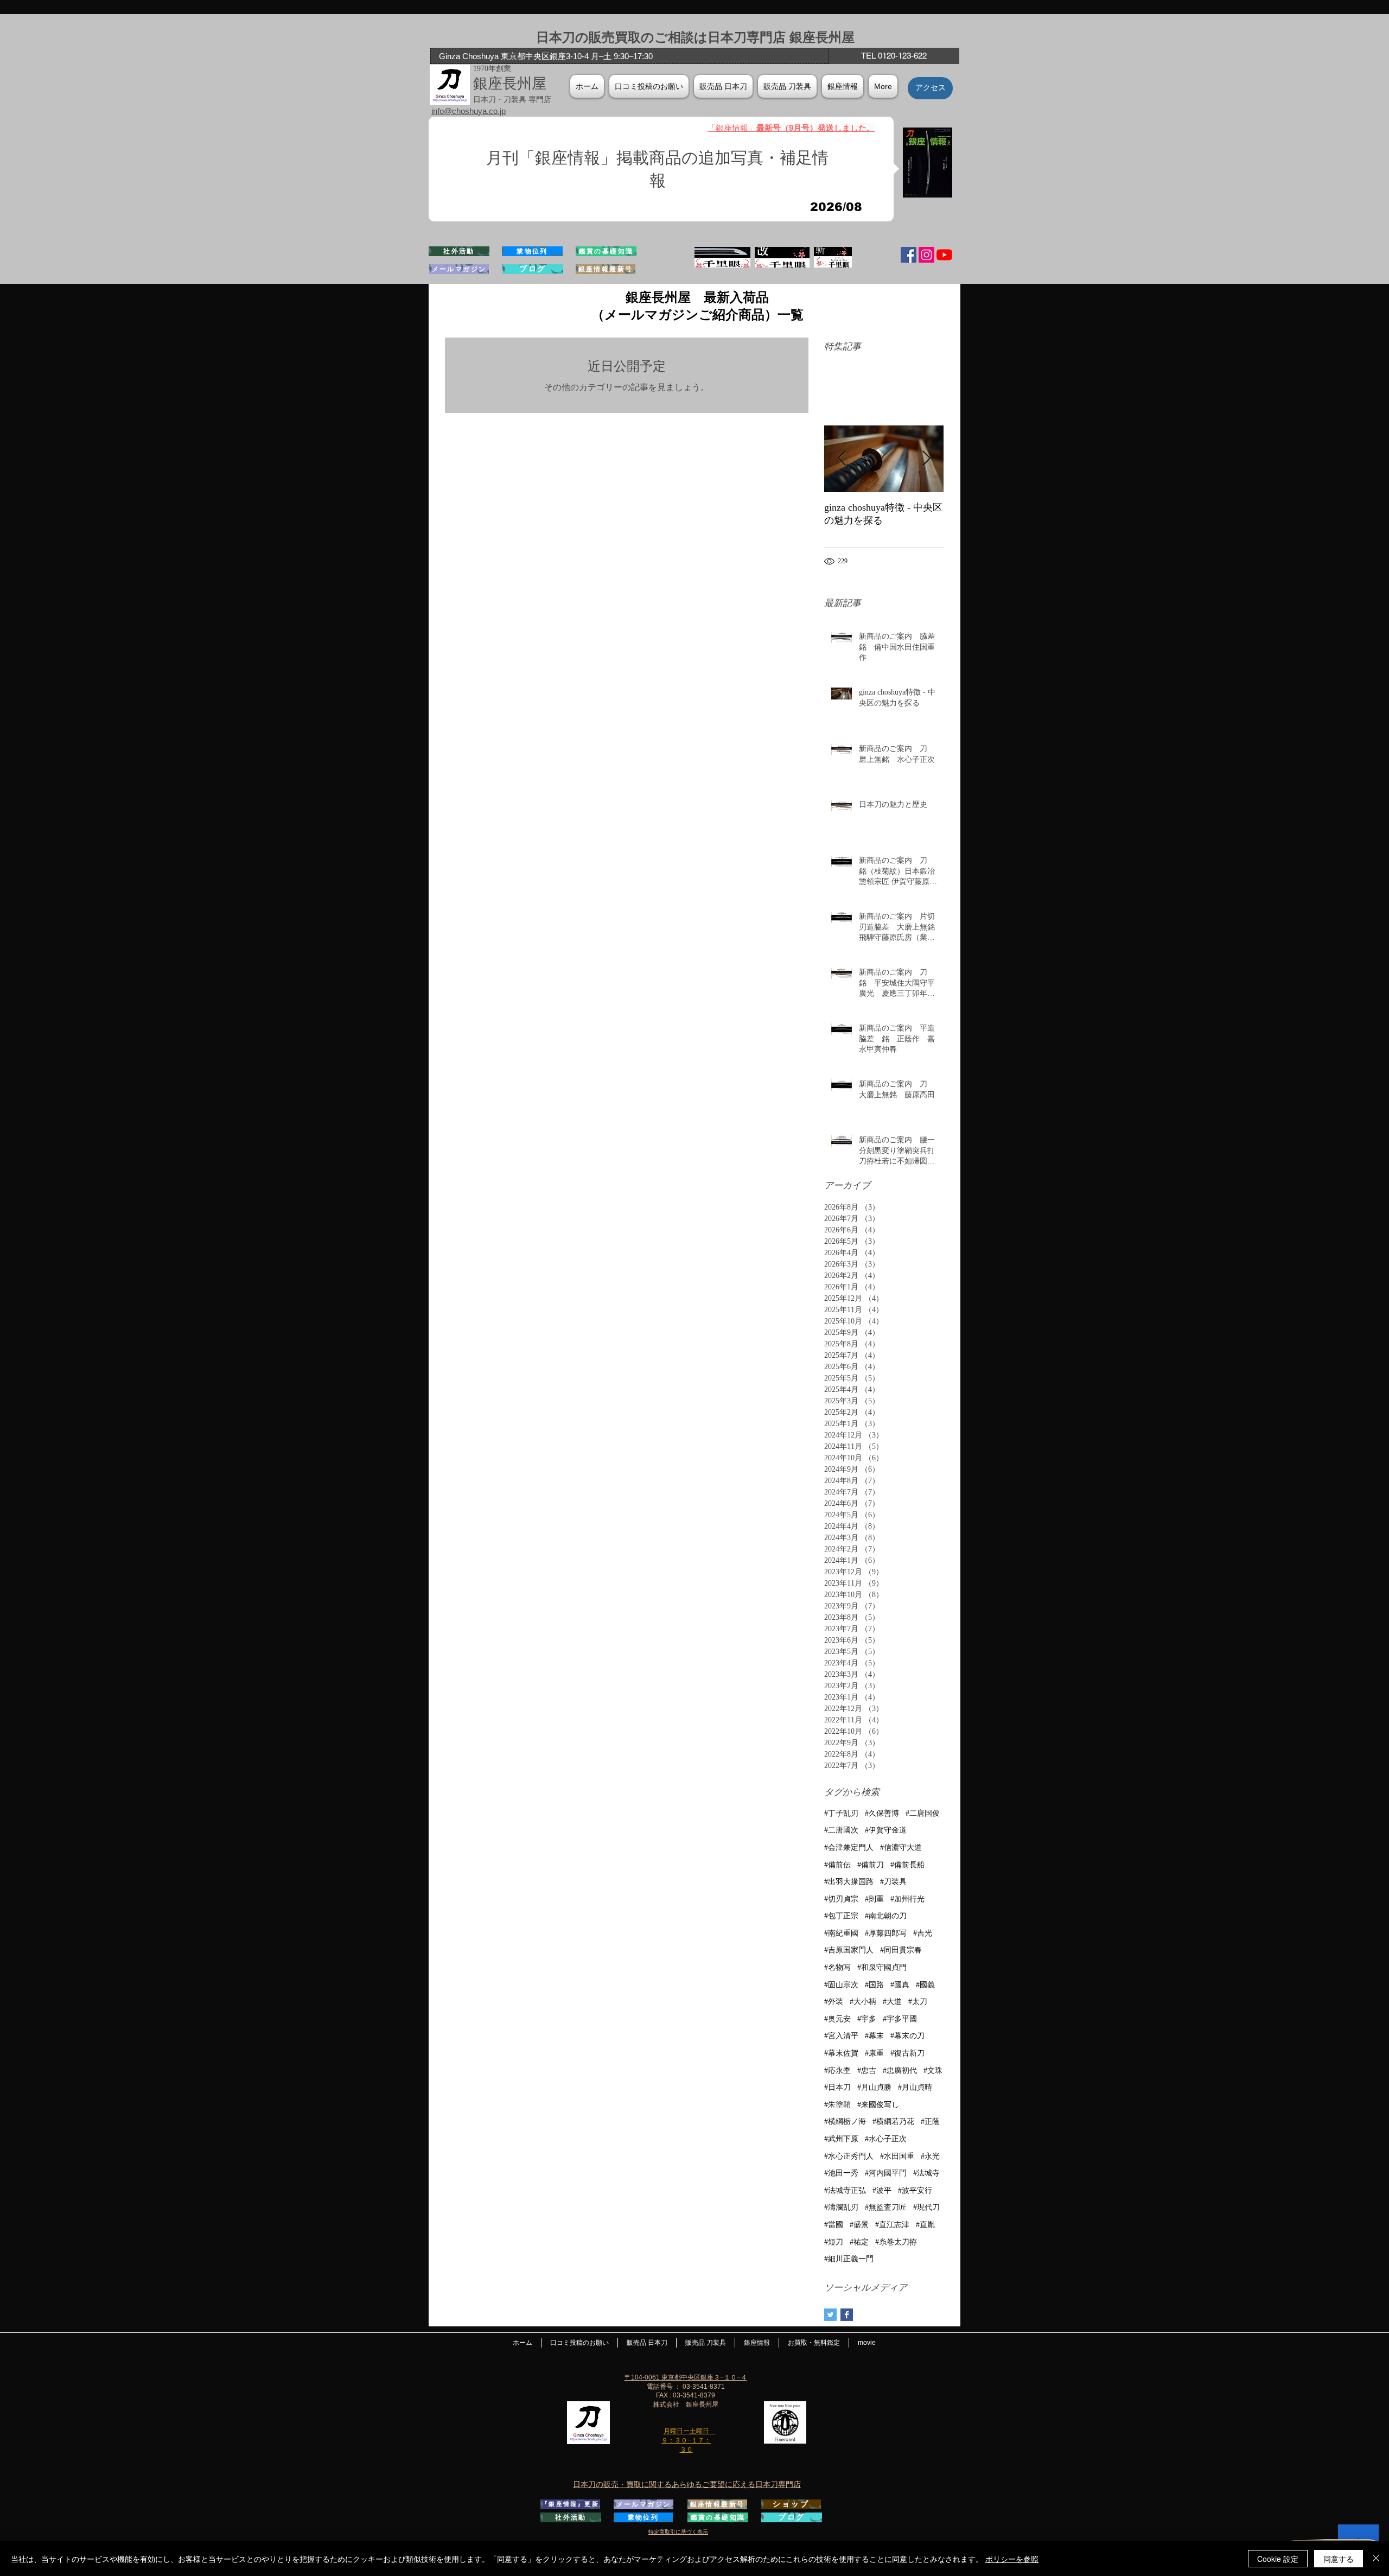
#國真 (900, 1985)
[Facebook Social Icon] (909, 255)
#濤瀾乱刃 (841, 2207)
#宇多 (867, 2019)
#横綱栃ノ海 (845, 2122)
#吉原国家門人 (849, 1950)
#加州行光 (907, 1899)
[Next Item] (926, 459)
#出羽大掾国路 (849, 1882)
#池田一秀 (841, 2173)
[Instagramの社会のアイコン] (926, 255)
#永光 (930, 2156)
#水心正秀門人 (849, 2156)
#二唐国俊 (923, 1813)
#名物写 (837, 1967)
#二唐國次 (841, 1830)
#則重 (874, 1899)
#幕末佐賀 (841, 2053)
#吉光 (923, 1933)
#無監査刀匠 (886, 2207)
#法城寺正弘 (845, 2190)
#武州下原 (841, 2139)
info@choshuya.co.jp (469, 111)
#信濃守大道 (901, 1847)
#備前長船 (907, 1865)
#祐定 (859, 2242)
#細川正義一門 (849, 2259)
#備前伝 (837, 1865)
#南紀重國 (841, 1933)
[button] (843, 86)
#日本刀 (837, 2087)
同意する (1339, 2559)
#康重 (874, 2053)
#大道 (892, 2002)
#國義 (925, 1985)
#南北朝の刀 (886, 1916)
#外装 (834, 2002)
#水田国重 (897, 2156)
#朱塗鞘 (837, 2105)
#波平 (882, 2190)
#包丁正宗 (841, 1916)
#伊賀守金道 (886, 1830)
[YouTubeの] (944, 255)
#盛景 (859, 2225)
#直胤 (925, 2225)
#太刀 (918, 2002)
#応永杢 (837, 2071)
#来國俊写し (878, 2105)
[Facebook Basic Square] (847, 2315)
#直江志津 (892, 2225)
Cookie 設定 (1278, 2559)
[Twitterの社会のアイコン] (830, 2315)
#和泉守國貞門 (882, 1967)
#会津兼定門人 (849, 1847)
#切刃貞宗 (841, 1899)
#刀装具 (893, 1882)
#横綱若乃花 (893, 2122)
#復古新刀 (907, 2053)
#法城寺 (926, 2173)
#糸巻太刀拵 (896, 2242)
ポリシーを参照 (1012, 2559)
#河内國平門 (886, 2173)
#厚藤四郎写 (886, 1933)
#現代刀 (926, 2207)
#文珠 (933, 2071)
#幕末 (874, 2036)
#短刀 (834, 2242)
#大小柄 (863, 2002)
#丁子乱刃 (841, 1813)
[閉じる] (1376, 2559)
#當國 (834, 2225)
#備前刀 (871, 1865)
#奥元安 (837, 2019)
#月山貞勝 (874, 2087)
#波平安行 (915, 2190)
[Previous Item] (842, 459)
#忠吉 (867, 2071)
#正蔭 (930, 2122)
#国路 (874, 1985)
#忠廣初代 (900, 2071)
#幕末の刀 (907, 2036)
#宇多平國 (900, 2019)
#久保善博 (882, 1813)
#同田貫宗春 (901, 1950)
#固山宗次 (841, 1985)
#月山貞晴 (915, 2087)
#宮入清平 (841, 2036)
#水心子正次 (886, 2139)
